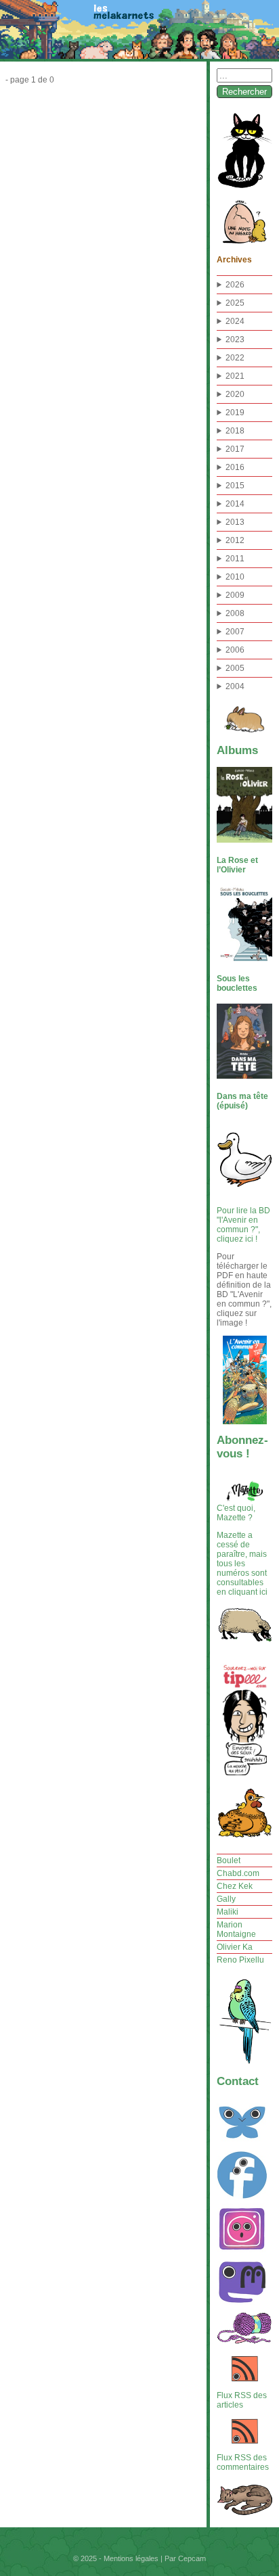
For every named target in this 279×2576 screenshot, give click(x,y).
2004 (235, 686)
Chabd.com (238, 1873)
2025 (235, 303)
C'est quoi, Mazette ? (236, 1513)
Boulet (229, 1860)
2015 (235, 486)
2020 (235, 394)
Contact (238, 2081)
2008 (235, 613)
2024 (235, 321)
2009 (235, 595)
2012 (235, 540)
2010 (235, 577)
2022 (235, 358)
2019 (235, 413)
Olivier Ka (235, 1947)
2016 (235, 467)
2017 (235, 449)
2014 (235, 504)
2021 (235, 376)
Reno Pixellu (240, 1960)
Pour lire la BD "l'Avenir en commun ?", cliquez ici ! (243, 1225)
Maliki (228, 1912)
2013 (235, 522)
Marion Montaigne (236, 1929)
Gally (226, 1899)
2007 (235, 632)
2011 (235, 559)
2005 (235, 668)
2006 (235, 650)
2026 (235, 285)
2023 (235, 339)
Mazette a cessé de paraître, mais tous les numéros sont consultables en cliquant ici (242, 1564)
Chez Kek (235, 1886)
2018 (235, 431)
